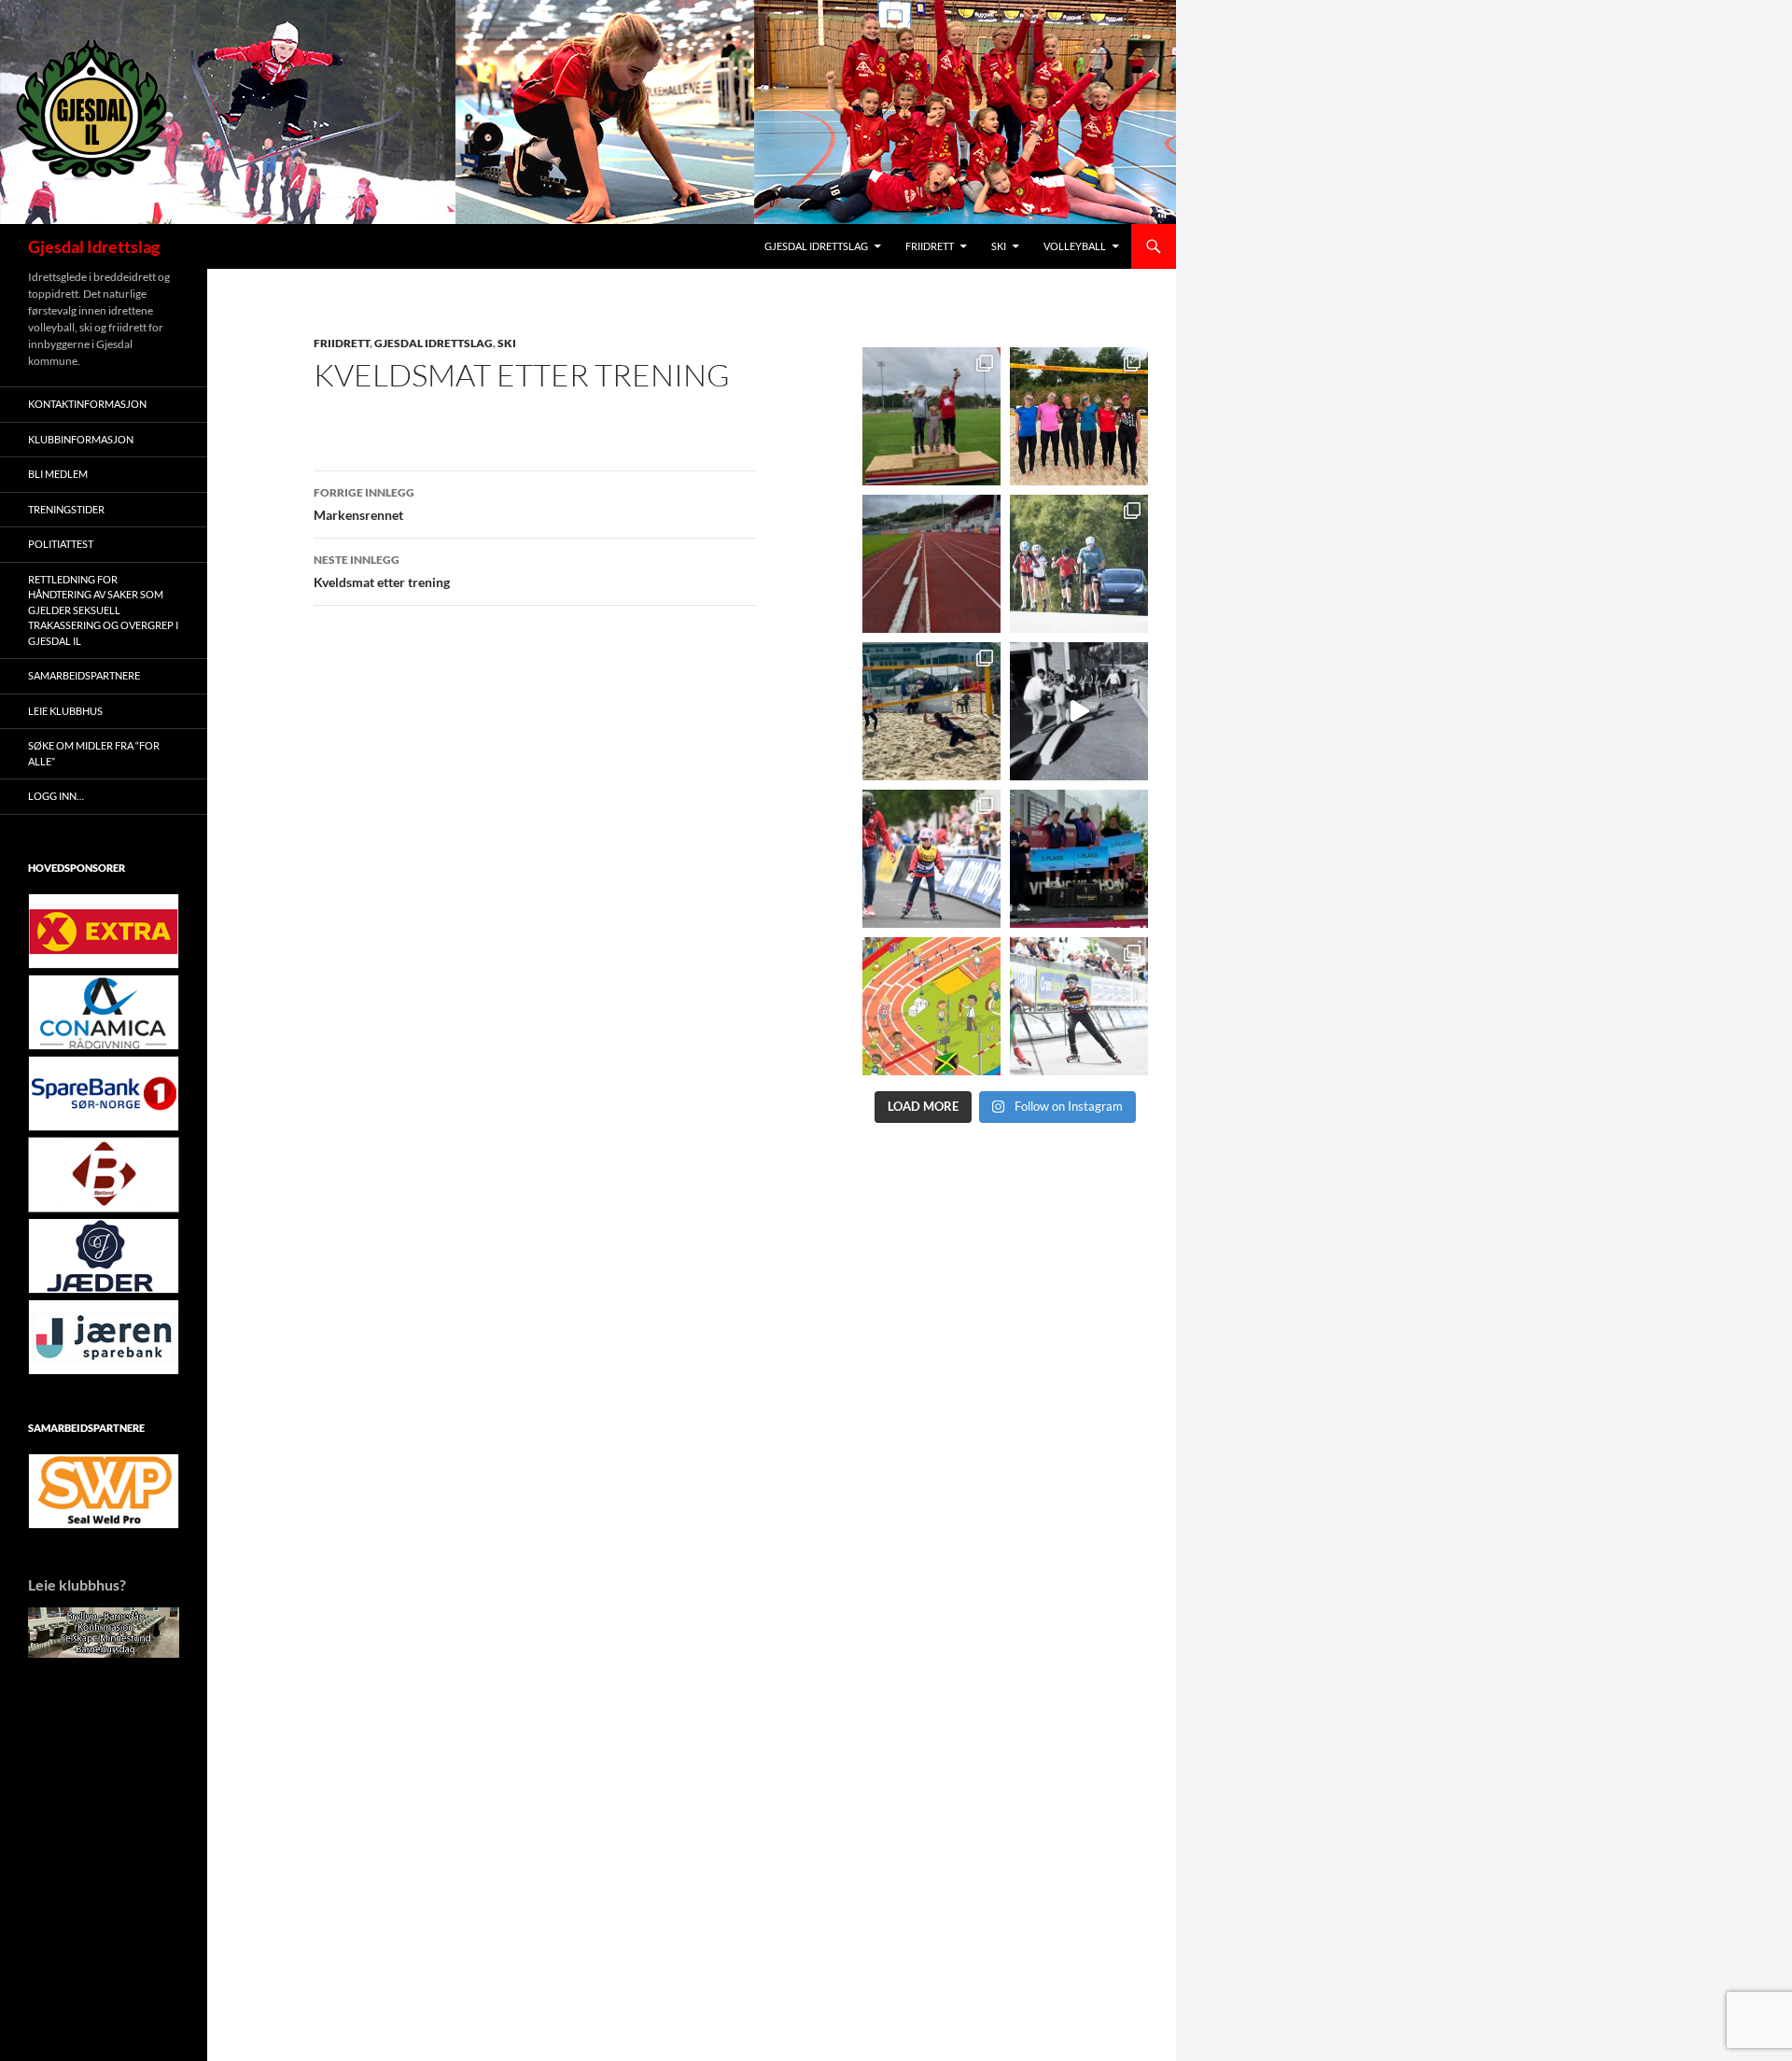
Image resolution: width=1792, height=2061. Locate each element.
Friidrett (930, 246)
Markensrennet (364, 504)
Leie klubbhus (65, 711)
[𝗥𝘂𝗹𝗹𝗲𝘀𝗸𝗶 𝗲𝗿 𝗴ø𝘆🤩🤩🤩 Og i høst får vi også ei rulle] (1079, 711)
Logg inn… (56, 796)
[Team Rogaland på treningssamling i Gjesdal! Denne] (1079, 416)
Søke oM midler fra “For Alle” (94, 753)
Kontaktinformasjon (87, 404)
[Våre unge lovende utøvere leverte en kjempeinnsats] (1079, 1006)
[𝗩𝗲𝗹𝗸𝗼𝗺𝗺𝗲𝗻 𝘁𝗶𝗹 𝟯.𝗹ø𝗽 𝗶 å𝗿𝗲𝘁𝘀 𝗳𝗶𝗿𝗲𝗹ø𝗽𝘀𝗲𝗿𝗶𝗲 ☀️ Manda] (931, 416)
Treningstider (66, 509)
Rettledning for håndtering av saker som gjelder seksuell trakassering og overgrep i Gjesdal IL (103, 610)
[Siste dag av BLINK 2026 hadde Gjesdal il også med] (1079, 859)
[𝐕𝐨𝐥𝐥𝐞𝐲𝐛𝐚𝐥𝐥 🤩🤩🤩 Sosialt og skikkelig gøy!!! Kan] (931, 711)
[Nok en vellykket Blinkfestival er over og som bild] (931, 859)
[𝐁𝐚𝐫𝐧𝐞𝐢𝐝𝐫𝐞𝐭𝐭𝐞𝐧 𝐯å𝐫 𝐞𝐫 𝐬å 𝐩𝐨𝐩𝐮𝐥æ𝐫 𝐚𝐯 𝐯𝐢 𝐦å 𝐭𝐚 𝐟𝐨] (931, 1006)
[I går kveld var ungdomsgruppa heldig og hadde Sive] (1079, 564)
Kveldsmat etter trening (382, 571)
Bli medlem (58, 474)
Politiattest (61, 544)
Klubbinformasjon (81, 439)
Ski (999, 246)
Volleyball (1075, 246)
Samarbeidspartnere (84, 675)
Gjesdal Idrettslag (94, 246)
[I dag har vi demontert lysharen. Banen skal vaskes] (931, 564)
